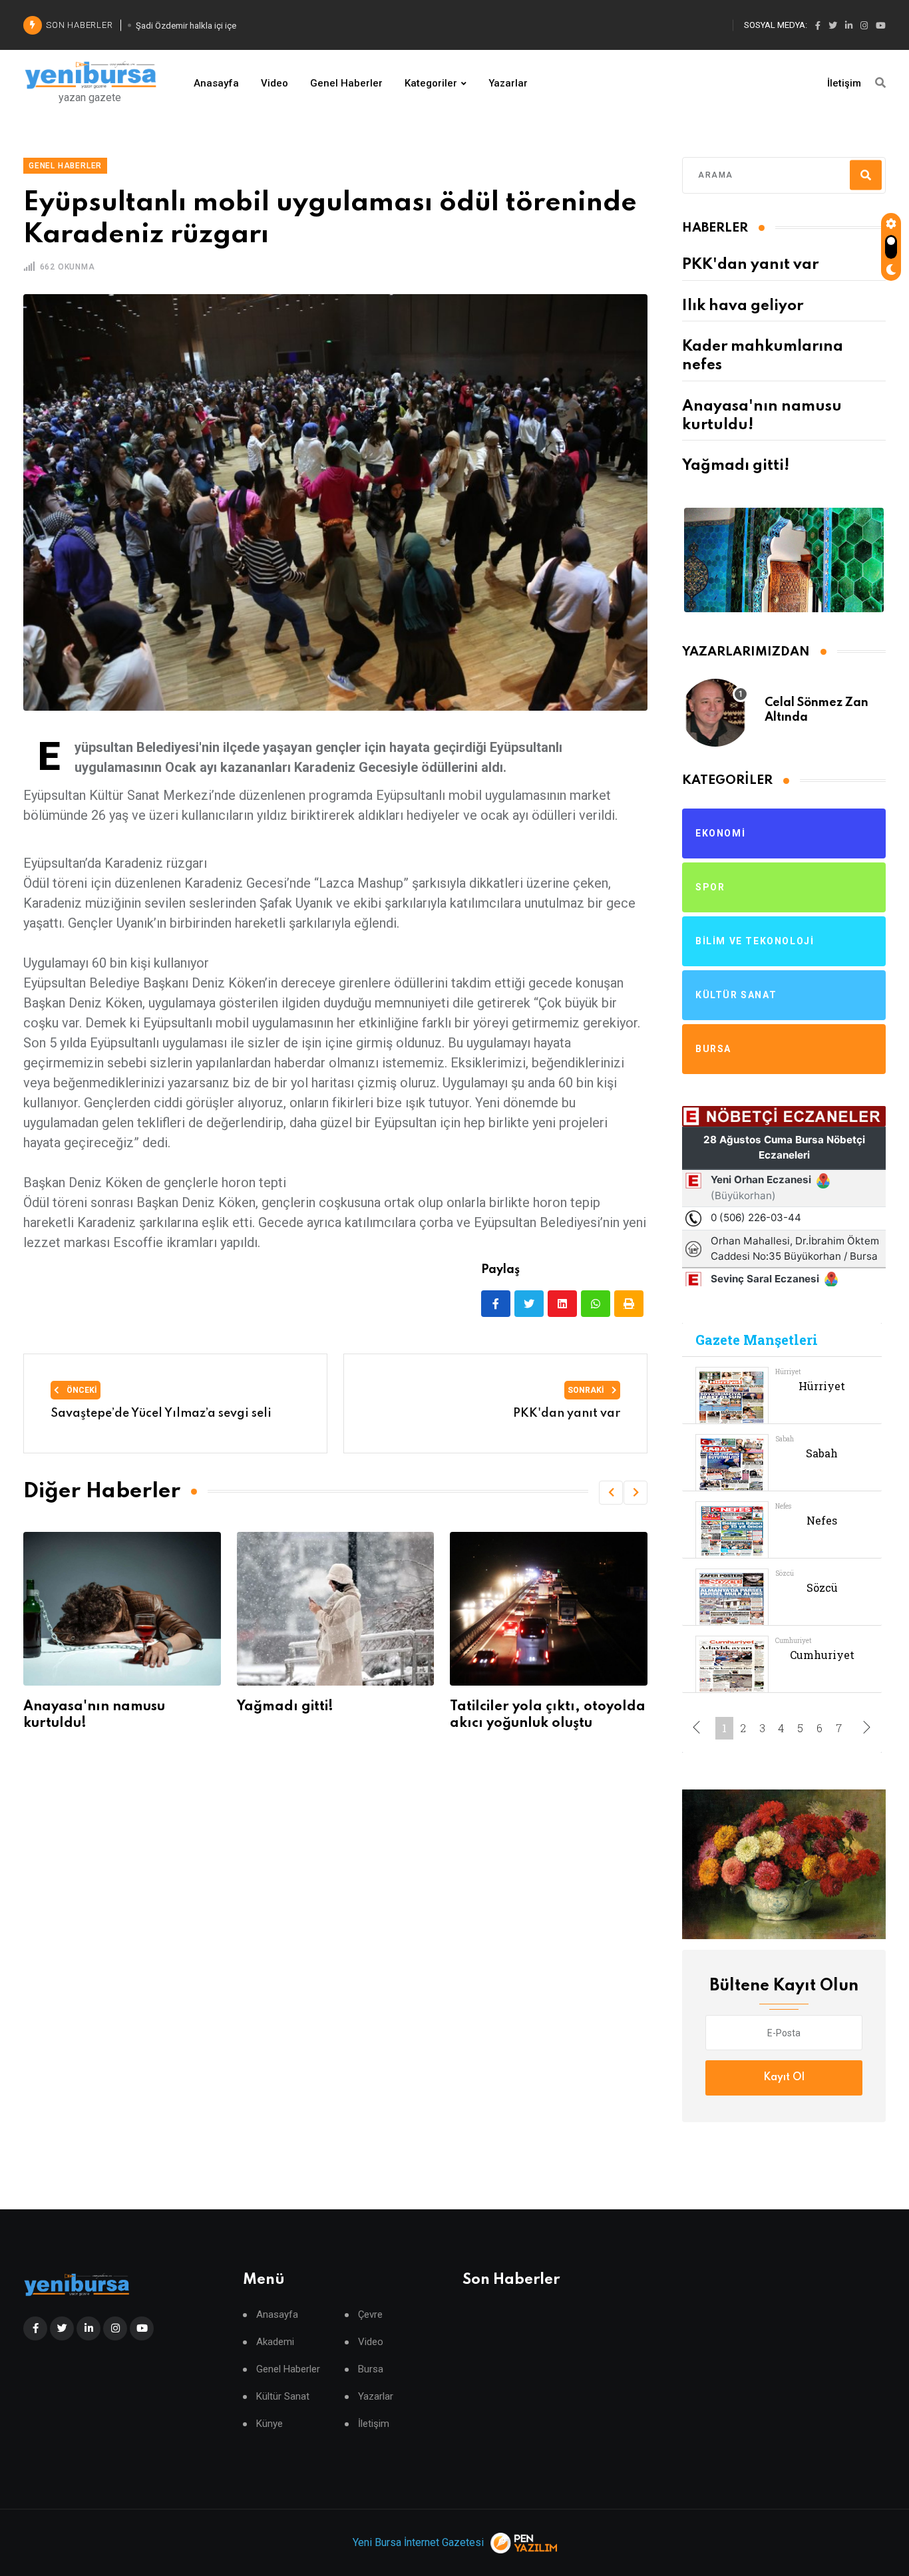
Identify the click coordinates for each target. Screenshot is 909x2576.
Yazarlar (508, 83)
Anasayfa (216, 83)
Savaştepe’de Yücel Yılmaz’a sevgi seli (161, 1413)
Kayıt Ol (784, 2078)
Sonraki (587, 1390)
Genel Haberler (346, 83)
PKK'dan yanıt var (750, 265)
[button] (611, 1493)
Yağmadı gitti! (285, 1707)
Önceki (81, 1390)
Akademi (275, 2342)
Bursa (371, 2369)
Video (274, 83)
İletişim (844, 83)
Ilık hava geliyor (743, 306)
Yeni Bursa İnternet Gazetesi (418, 2542)
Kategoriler (431, 83)
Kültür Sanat (283, 2397)
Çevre (370, 2315)
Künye (270, 2424)
